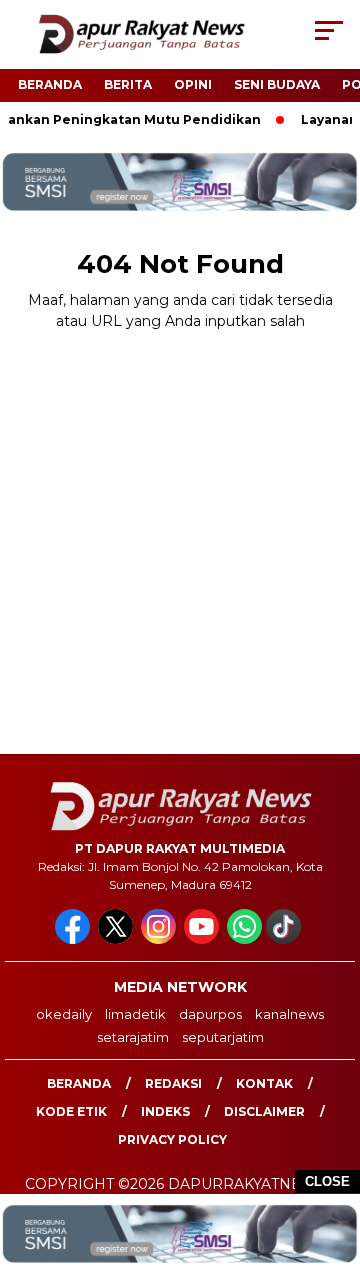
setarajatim (133, 1037)
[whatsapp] (244, 939)
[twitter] (117, 939)
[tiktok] (285, 939)
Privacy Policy (172, 1139)
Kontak (264, 1083)
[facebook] (74, 939)
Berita (128, 84)
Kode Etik (71, 1111)
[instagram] (160, 939)
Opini (193, 84)
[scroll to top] (332, 1160)
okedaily (64, 1014)
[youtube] (203, 939)
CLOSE (327, 1181)
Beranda (50, 84)
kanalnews (289, 1014)
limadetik (135, 1014)
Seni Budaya (277, 84)
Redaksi (173, 1083)
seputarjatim (223, 1037)
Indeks (165, 1111)
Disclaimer (264, 1111)
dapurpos (210, 1014)
